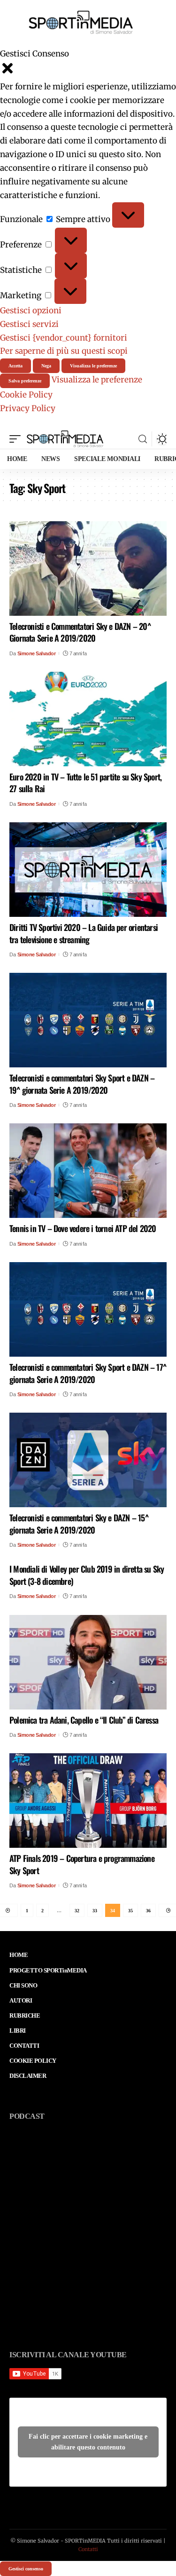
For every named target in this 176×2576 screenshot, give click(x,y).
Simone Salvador (37, 653)
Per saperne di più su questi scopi (64, 351)
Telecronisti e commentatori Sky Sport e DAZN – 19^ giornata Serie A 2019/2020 (82, 1084)
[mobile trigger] (17, 439)
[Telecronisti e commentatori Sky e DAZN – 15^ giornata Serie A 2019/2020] (88, 1460)
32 (77, 1911)
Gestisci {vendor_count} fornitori (64, 338)
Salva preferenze (25, 381)
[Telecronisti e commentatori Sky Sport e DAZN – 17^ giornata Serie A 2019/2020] (88, 1309)
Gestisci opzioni (31, 310)
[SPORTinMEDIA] (65, 439)
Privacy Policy (28, 408)
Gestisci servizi (29, 324)
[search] (143, 439)
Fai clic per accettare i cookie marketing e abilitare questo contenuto (88, 2442)
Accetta (15, 366)
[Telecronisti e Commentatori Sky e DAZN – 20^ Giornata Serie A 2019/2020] (88, 568)
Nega (46, 366)
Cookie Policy (26, 395)
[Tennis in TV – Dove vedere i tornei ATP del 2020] (88, 1171)
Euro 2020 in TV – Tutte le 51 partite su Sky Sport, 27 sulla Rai (85, 783)
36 (148, 1911)
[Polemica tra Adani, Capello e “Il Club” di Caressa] (88, 1662)
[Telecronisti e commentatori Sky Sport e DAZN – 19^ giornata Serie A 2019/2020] (88, 1020)
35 (130, 1911)
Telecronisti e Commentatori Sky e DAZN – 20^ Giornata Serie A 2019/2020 (80, 632)
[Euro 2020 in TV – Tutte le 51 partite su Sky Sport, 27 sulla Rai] (88, 719)
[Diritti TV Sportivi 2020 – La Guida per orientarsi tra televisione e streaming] (88, 870)
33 (95, 1911)
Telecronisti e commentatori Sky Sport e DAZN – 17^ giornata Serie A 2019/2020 (88, 1373)
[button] (88, 70)
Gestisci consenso (26, 2569)
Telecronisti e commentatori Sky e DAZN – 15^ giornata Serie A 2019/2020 (79, 1523)
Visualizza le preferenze (93, 366)
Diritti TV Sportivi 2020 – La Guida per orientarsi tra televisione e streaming (84, 933)
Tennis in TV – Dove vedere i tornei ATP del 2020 (83, 1228)
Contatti (88, 2549)
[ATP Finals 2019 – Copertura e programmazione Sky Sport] (88, 1801)
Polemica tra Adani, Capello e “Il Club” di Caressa (84, 1720)
